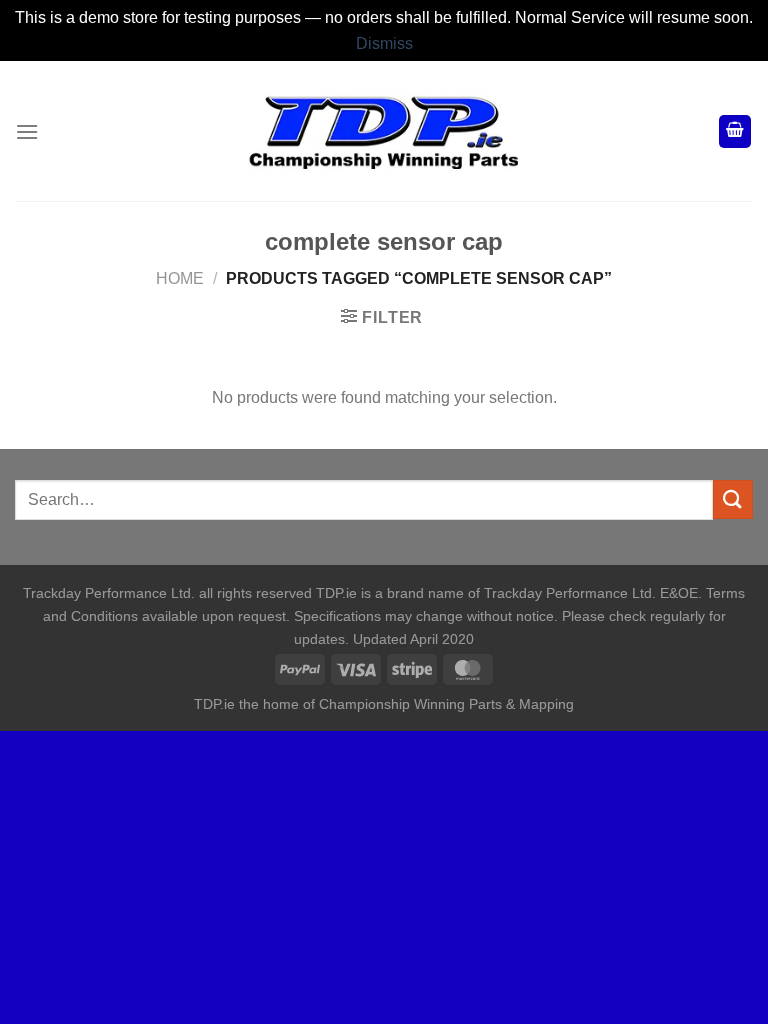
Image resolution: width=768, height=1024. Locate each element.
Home (180, 278)
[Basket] (735, 131)
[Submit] (733, 499)
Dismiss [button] (384, 43)
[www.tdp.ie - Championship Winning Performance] (384, 131)
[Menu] (27, 131)
